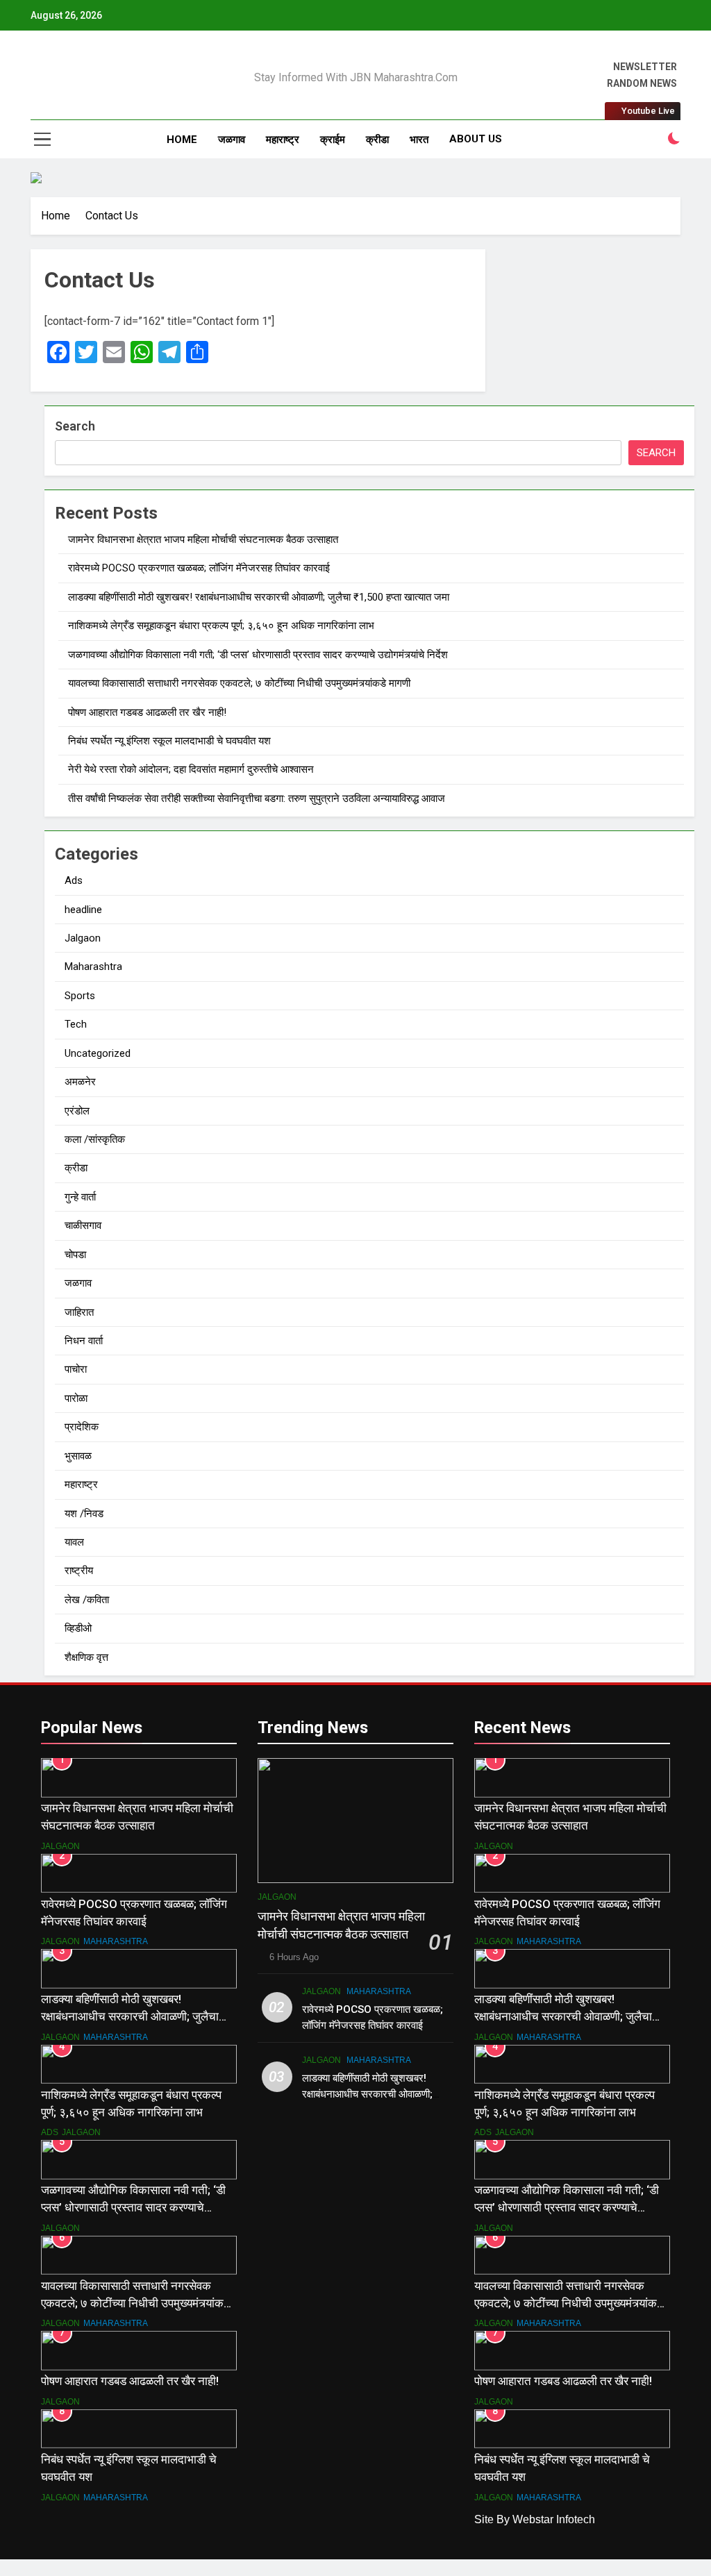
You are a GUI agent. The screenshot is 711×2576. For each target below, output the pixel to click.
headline (83, 910)
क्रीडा (377, 140)
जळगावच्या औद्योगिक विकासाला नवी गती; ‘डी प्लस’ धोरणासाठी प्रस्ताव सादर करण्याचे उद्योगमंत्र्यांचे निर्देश (258, 655)
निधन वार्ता (84, 1341)
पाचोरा (76, 1369)
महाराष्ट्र (283, 140)
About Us (476, 139)
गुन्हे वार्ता (80, 1197)
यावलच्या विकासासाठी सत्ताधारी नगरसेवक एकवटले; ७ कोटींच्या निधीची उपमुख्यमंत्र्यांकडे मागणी (239, 683)
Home (182, 140)
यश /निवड (84, 1514)
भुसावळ (78, 1456)
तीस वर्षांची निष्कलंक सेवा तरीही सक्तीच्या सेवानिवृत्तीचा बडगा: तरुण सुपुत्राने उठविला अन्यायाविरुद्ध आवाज (257, 798)
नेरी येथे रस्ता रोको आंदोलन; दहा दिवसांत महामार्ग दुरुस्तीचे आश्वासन (191, 769)
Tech (76, 1024)
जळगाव (232, 140)
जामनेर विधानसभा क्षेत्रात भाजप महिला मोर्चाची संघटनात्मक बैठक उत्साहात (203, 540)
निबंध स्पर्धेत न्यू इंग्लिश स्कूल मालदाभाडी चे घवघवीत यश (169, 741)
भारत (419, 140)
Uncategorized (98, 1053)
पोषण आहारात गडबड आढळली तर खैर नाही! (147, 712)
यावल (74, 1542)
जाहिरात (79, 1312)
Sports (80, 996)
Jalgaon (83, 938)
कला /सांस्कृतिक (95, 1139)
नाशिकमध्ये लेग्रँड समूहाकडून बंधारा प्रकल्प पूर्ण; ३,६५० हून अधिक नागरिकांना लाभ (221, 626)
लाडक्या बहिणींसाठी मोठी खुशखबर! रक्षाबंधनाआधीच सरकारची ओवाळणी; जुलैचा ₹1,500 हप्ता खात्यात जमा (259, 597)
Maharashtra (93, 967)
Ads (74, 880)
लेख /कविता (87, 1600)
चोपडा (75, 1255)
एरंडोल (77, 1111)
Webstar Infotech (554, 2519)
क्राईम (333, 140)
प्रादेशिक (82, 1427)
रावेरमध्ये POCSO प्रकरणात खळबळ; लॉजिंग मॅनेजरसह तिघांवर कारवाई (199, 568)
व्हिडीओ (78, 1628)
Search (75, 426)
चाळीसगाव (83, 1226)
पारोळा (76, 1398)
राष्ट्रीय (79, 1571)
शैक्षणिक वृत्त (86, 1657)
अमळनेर (80, 1082)
